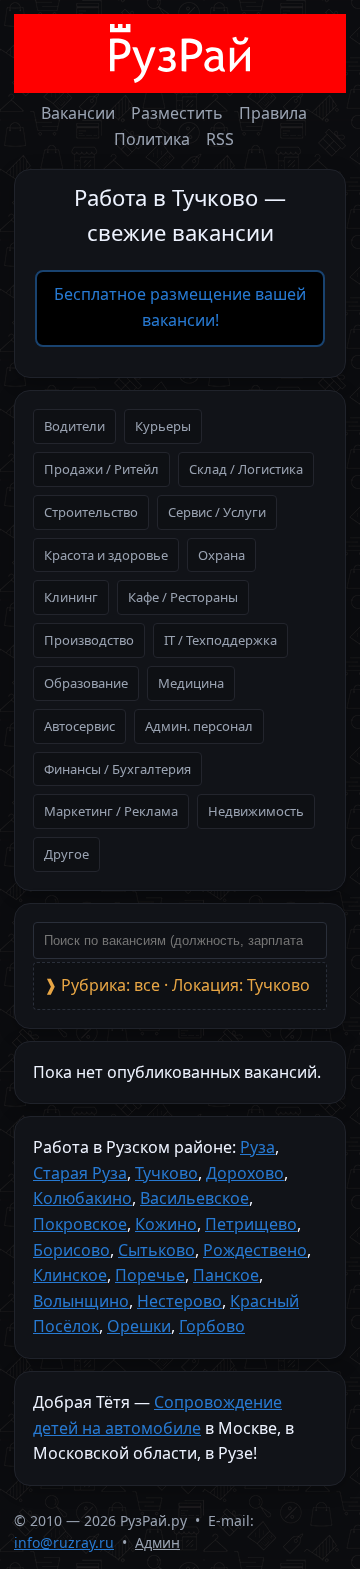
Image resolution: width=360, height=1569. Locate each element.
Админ (157, 1542)
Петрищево (251, 1224)
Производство (89, 640)
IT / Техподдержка (220, 640)
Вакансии (78, 113)
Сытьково (156, 1250)
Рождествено (255, 1250)
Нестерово (179, 1301)
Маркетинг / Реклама (111, 811)
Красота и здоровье (106, 555)
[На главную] (180, 53)
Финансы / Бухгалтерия (117, 769)
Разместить (177, 113)
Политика (152, 139)
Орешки (139, 1326)
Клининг (71, 597)
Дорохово (245, 1173)
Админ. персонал (199, 726)
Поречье (150, 1275)
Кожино (166, 1224)
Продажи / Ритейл (101, 469)
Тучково (166, 1173)
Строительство (91, 512)
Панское (226, 1275)
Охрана (221, 555)
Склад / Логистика (246, 469)
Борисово (71, 1250)
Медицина (191, 683)
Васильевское (194, 1198)
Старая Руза (80, 1173)
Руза (257, 1147)
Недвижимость (256, 811)
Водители (74, 426)
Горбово (212, 1326)
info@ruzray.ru (64, 1542)
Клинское (70, 1275)
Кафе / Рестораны (183, 597)
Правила (273, 113)
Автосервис (79, 726)
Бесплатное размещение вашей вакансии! (180, 307)
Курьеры (163, 426)
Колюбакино (82, 1198)
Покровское (80, 1224)
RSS (220, 139)
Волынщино (81, 1301)
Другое (66, 854)
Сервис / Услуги (217, 512)
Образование (86, 683)
